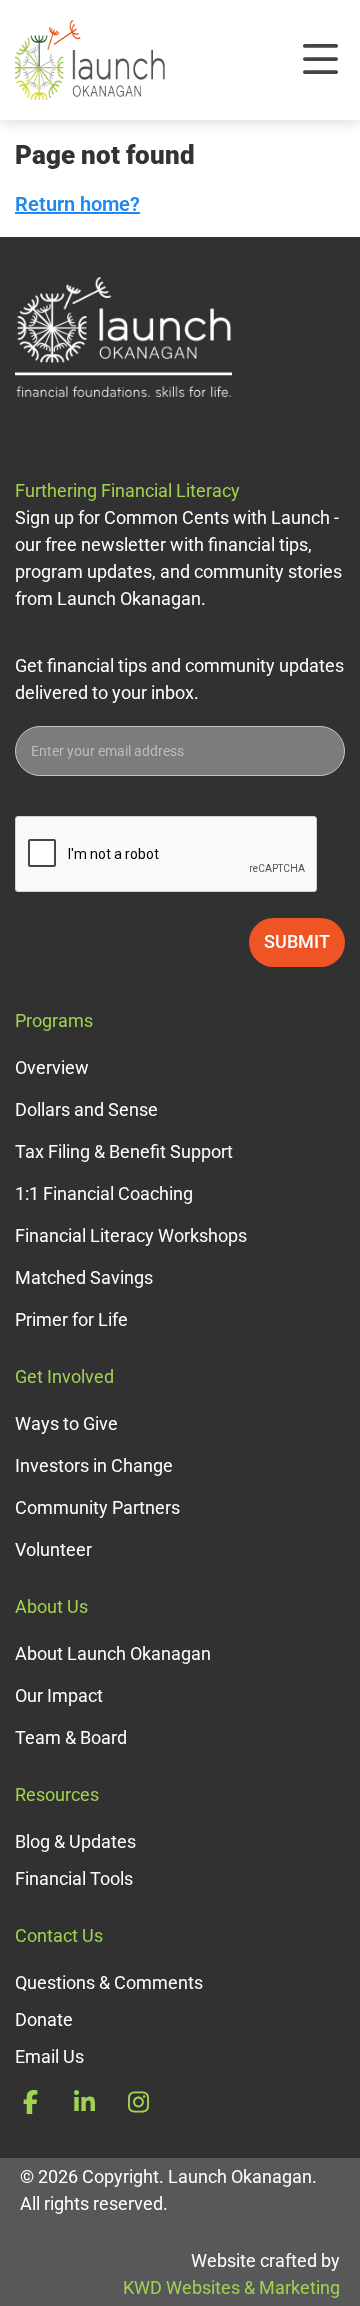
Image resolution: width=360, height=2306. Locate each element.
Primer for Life (71, 1319)
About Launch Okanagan (113, 1653)
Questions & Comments (109, 1982)
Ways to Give (66, 1423)
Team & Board (71, 1737)
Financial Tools (74, 1878)
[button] (320, 60)
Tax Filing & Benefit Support (124, 1151)
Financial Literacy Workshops (131, 1235)
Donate (44, 2019)
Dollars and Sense (86, 1109)
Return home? (77, 204)
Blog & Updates (75, 1841)
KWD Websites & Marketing (231, 2287)
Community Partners (97, 1507)
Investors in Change (94, 1465)
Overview (52, 1067)
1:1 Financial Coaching (104, 1193)
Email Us (49, 2056)
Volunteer (53, 1549)
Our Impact (59, 1695)
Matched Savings (84, 1277)
